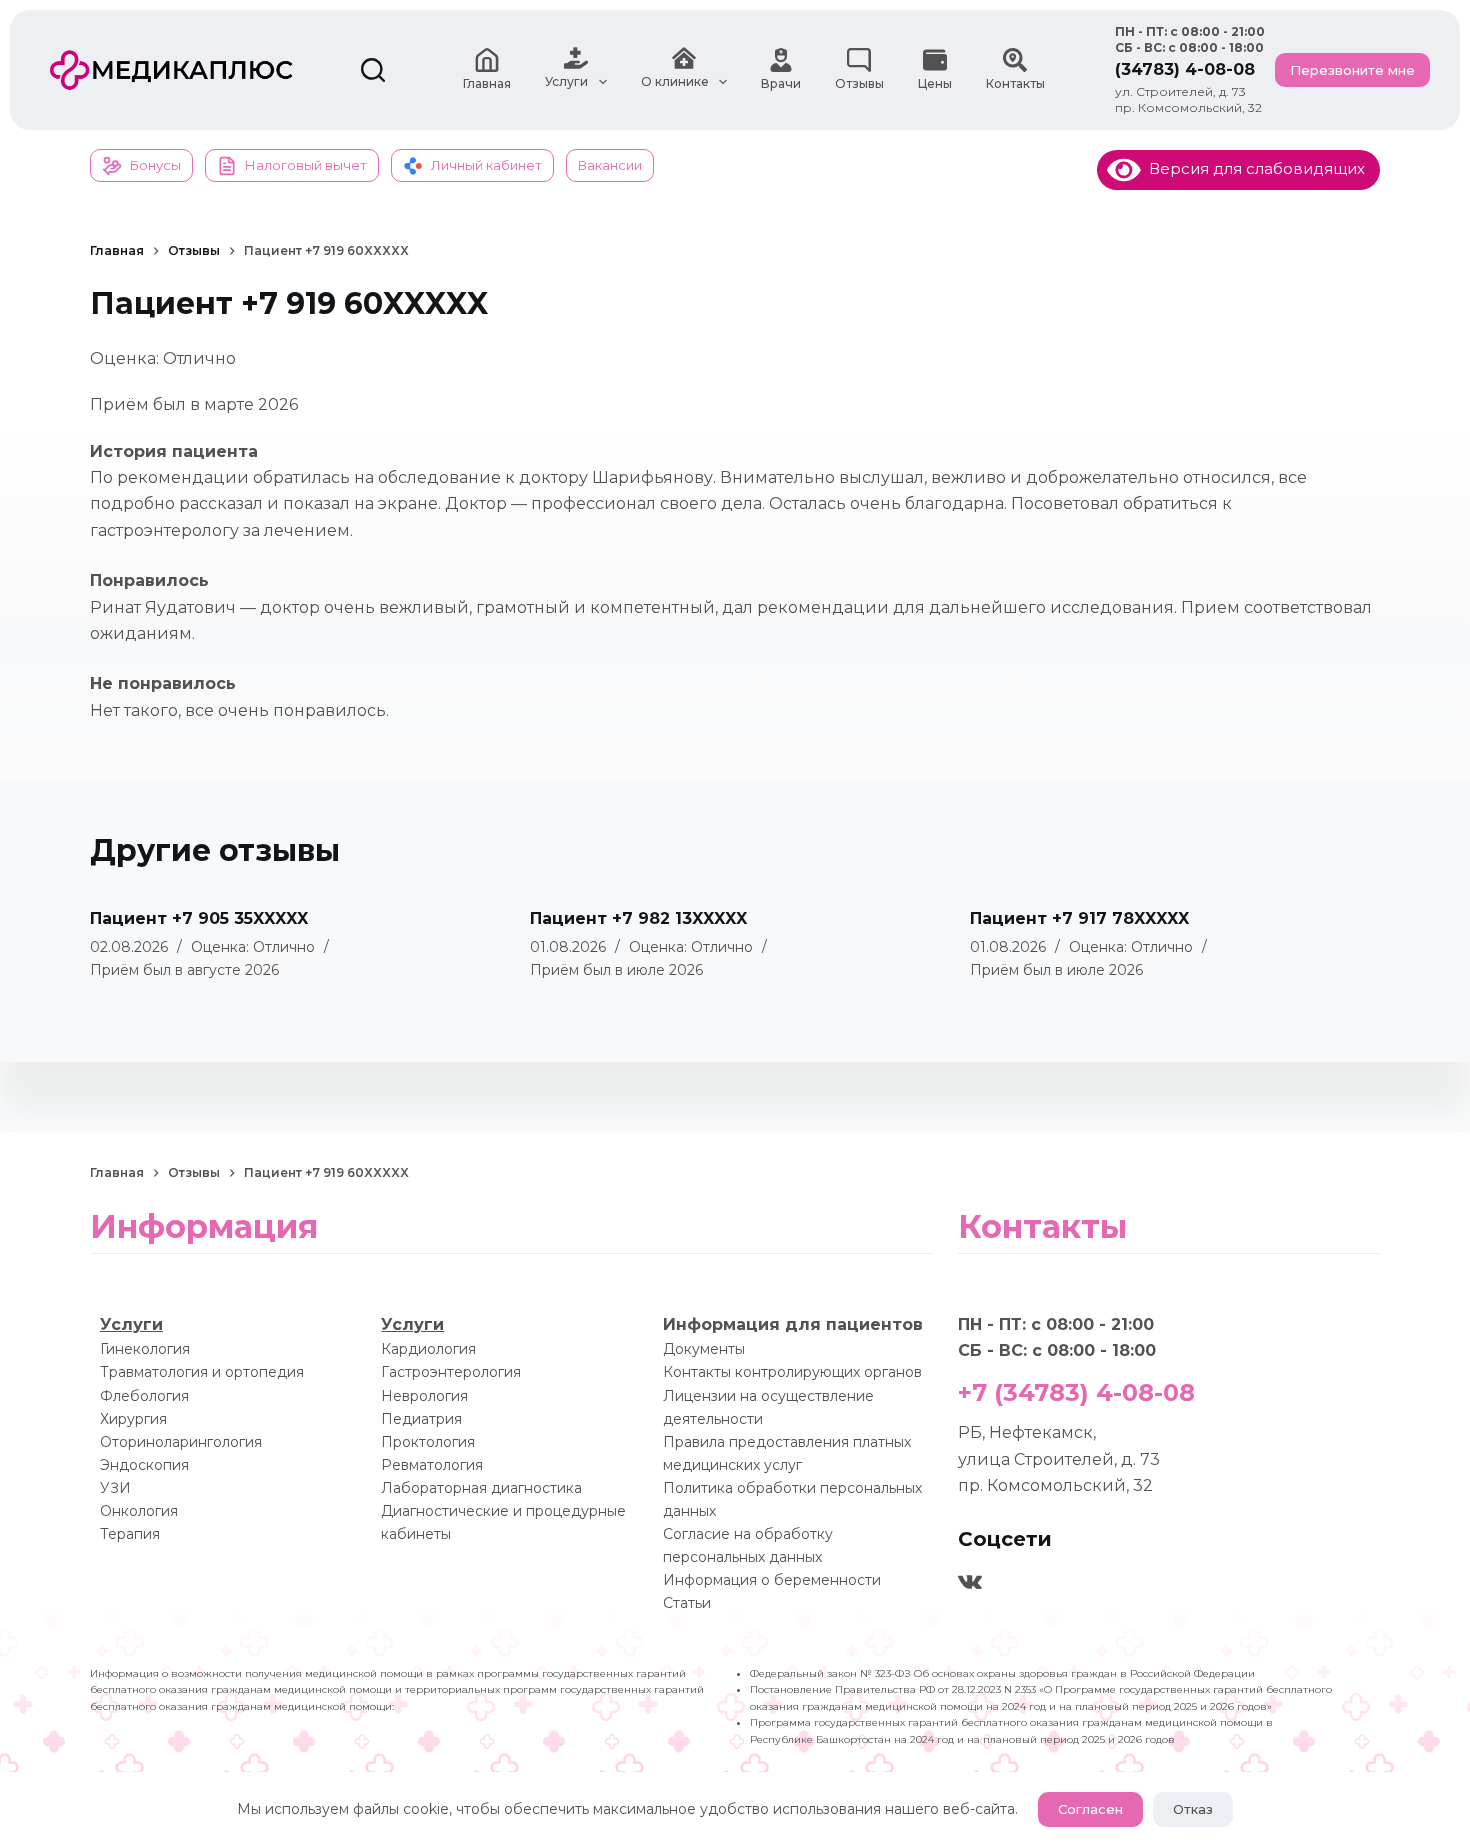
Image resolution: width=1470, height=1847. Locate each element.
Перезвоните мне (1352, 70)
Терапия (130, 1534)
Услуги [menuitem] (566, 81)
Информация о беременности (772, 1580)
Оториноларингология (181, 1442)
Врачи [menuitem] (781, 83)
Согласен (1090, 1809)
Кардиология (428, 1349)
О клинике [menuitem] (675, 81)
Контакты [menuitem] (1015, 83)
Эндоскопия (144, 1465)
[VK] (970, 1582)
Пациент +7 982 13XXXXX (638, 918)
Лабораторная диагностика (481, 1488)
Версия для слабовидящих (1253, 168)
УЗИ (115, 1488)
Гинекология (145, 1349)
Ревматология (432, 1465)
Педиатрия (421, 1419)
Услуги (131, 1324)
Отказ (1193, 1809)
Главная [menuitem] (487, 83)
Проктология (428, 1442)
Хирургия (133, 1419)
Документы (704, 1349)
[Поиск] (373, 70)
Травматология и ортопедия (202, 1372)
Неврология (424, 1396)
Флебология (144, 1396)
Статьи (687, 1603)
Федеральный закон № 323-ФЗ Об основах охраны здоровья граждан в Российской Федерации (1002, 1673)
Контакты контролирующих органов (792, 1372)
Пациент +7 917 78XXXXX (1079, 918)
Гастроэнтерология (451, 1372)
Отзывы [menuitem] (859, 83)
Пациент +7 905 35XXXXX (199, 918)
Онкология (139, 1511)
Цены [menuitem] (935, 83)
